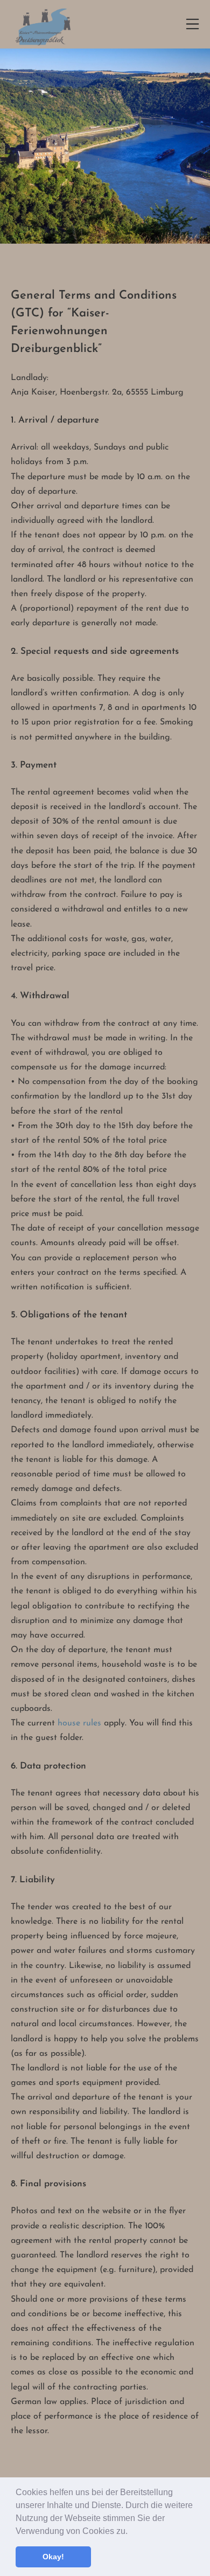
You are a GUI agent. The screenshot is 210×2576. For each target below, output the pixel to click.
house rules (79, 1723)
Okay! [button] (53, 2557)
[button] (131, 2532)
